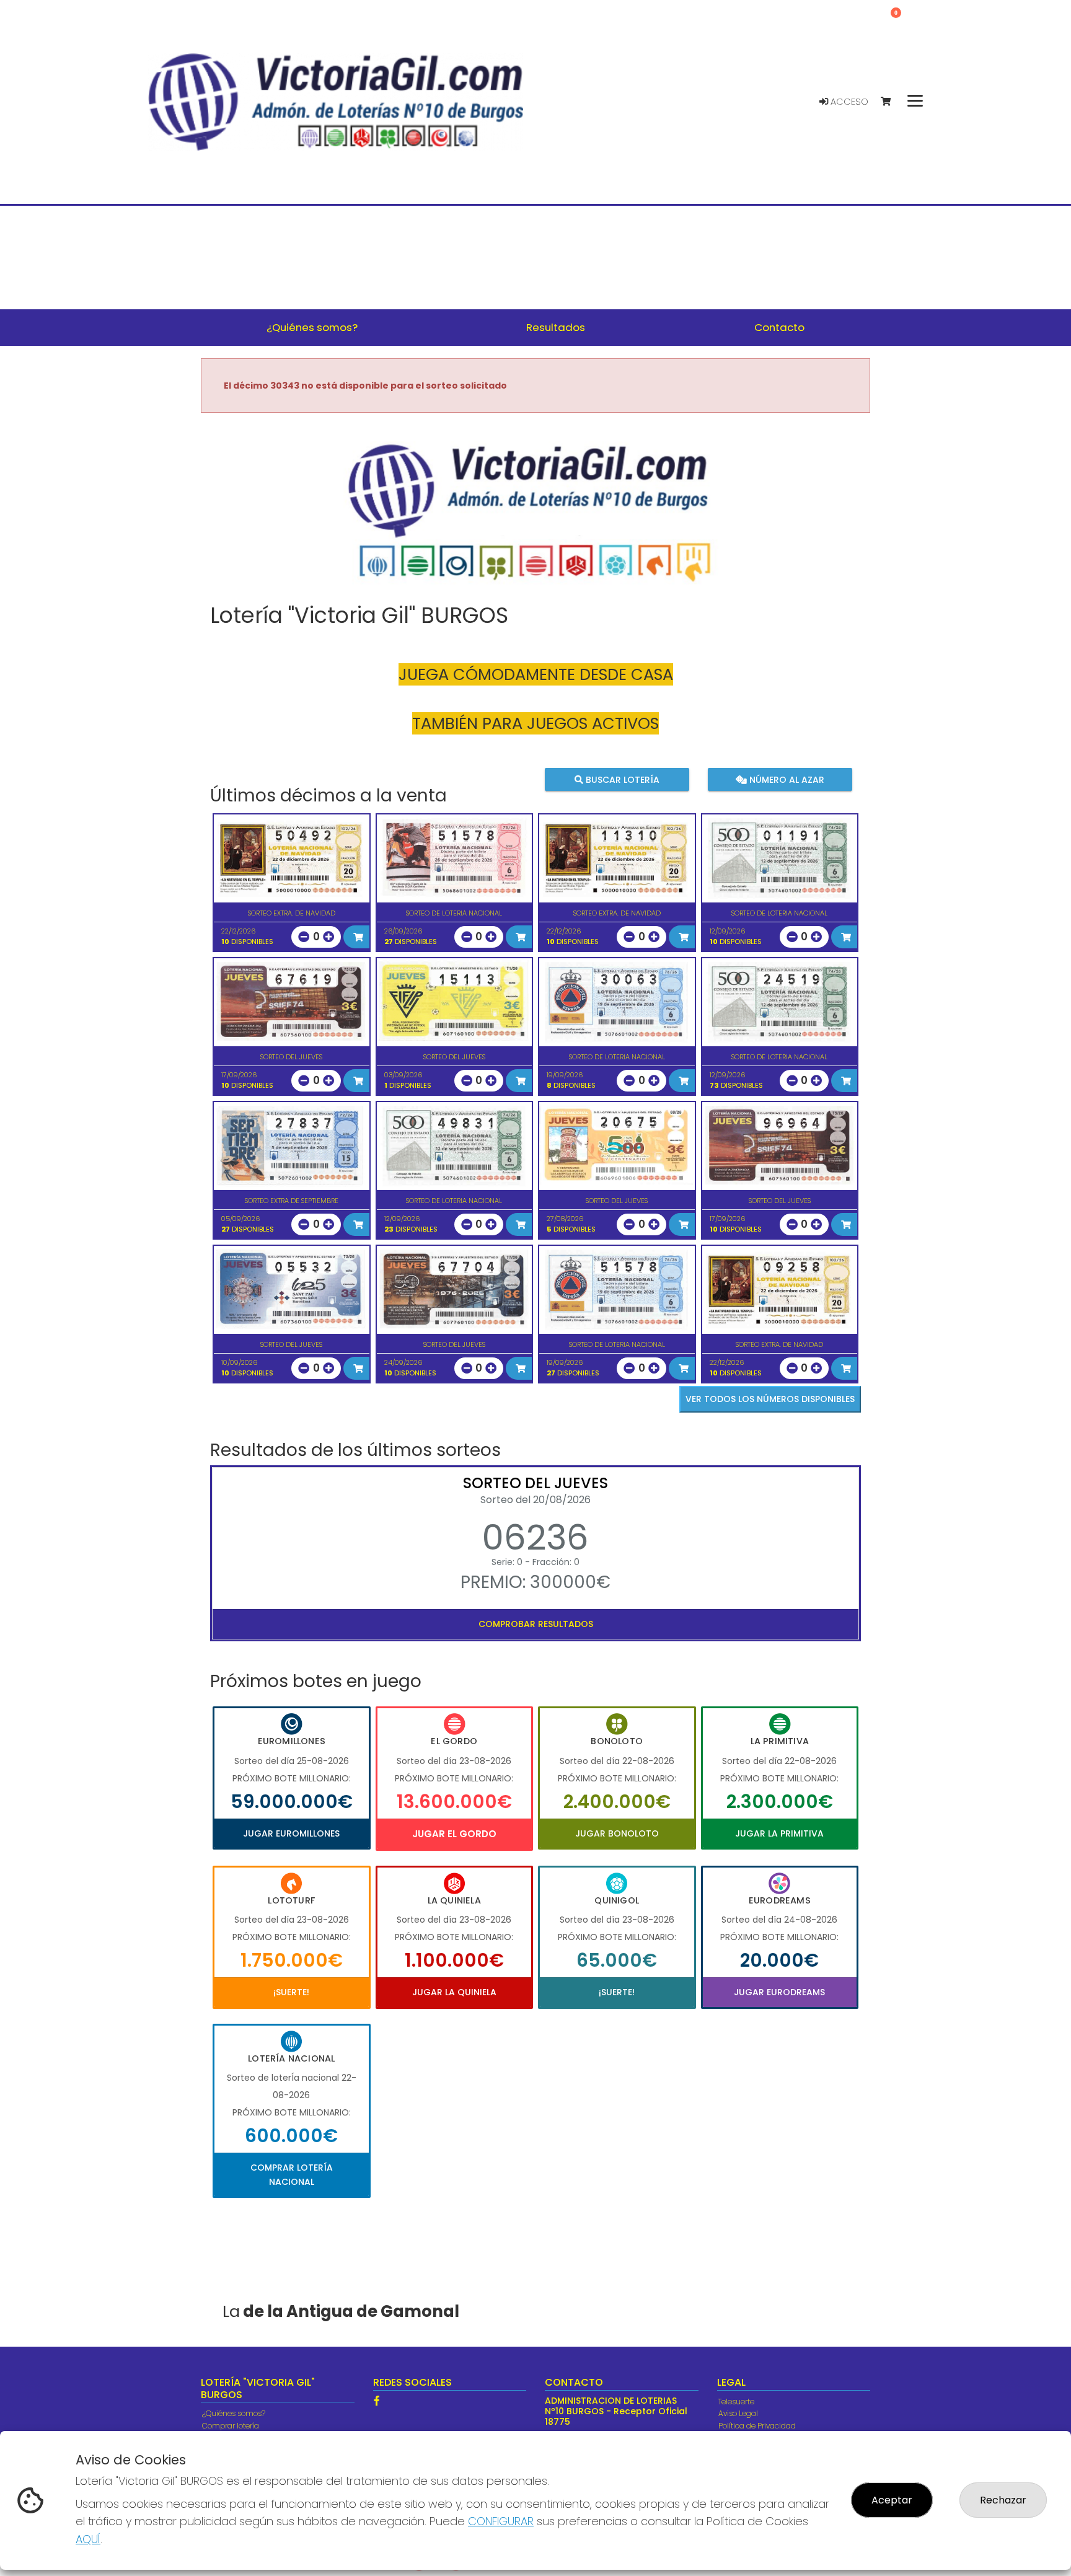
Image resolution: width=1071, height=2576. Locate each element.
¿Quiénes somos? (234, 2413)
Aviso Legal (738, 2413)
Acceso (848, 102)
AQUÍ (88, 2539)
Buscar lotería (621, 779)
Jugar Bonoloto (617, 1833)
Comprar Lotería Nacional (292, 2174)
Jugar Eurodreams (779, 1992)
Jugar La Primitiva (779, 1833)
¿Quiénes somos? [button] (312, 327)
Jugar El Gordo (454, 1834)
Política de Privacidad (757, 2426)
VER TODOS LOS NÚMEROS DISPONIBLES (770, 1399)
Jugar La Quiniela (454, 1992)
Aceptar (892, 2500)
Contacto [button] (779, 327)
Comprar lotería (231, 2426)
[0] (892, 102)
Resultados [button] (556, 327)
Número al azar (785, 779)
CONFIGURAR (501, 2521)
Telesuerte (736, 2402)
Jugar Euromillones (291, 1833)
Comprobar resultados (536, 1624)
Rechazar (1003, 2500)
